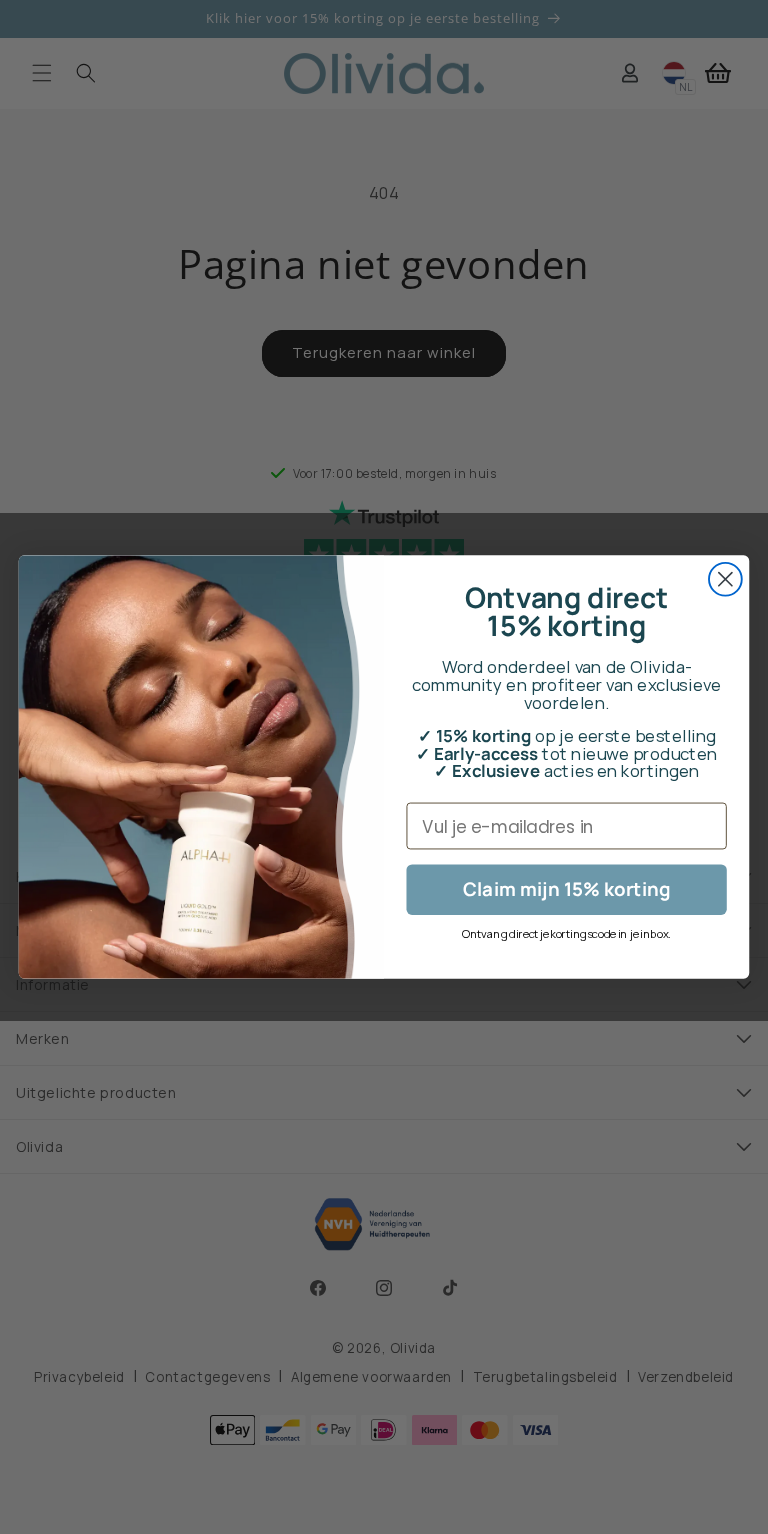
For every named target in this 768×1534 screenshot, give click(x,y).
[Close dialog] (725, 579)
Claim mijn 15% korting (567, 889)
